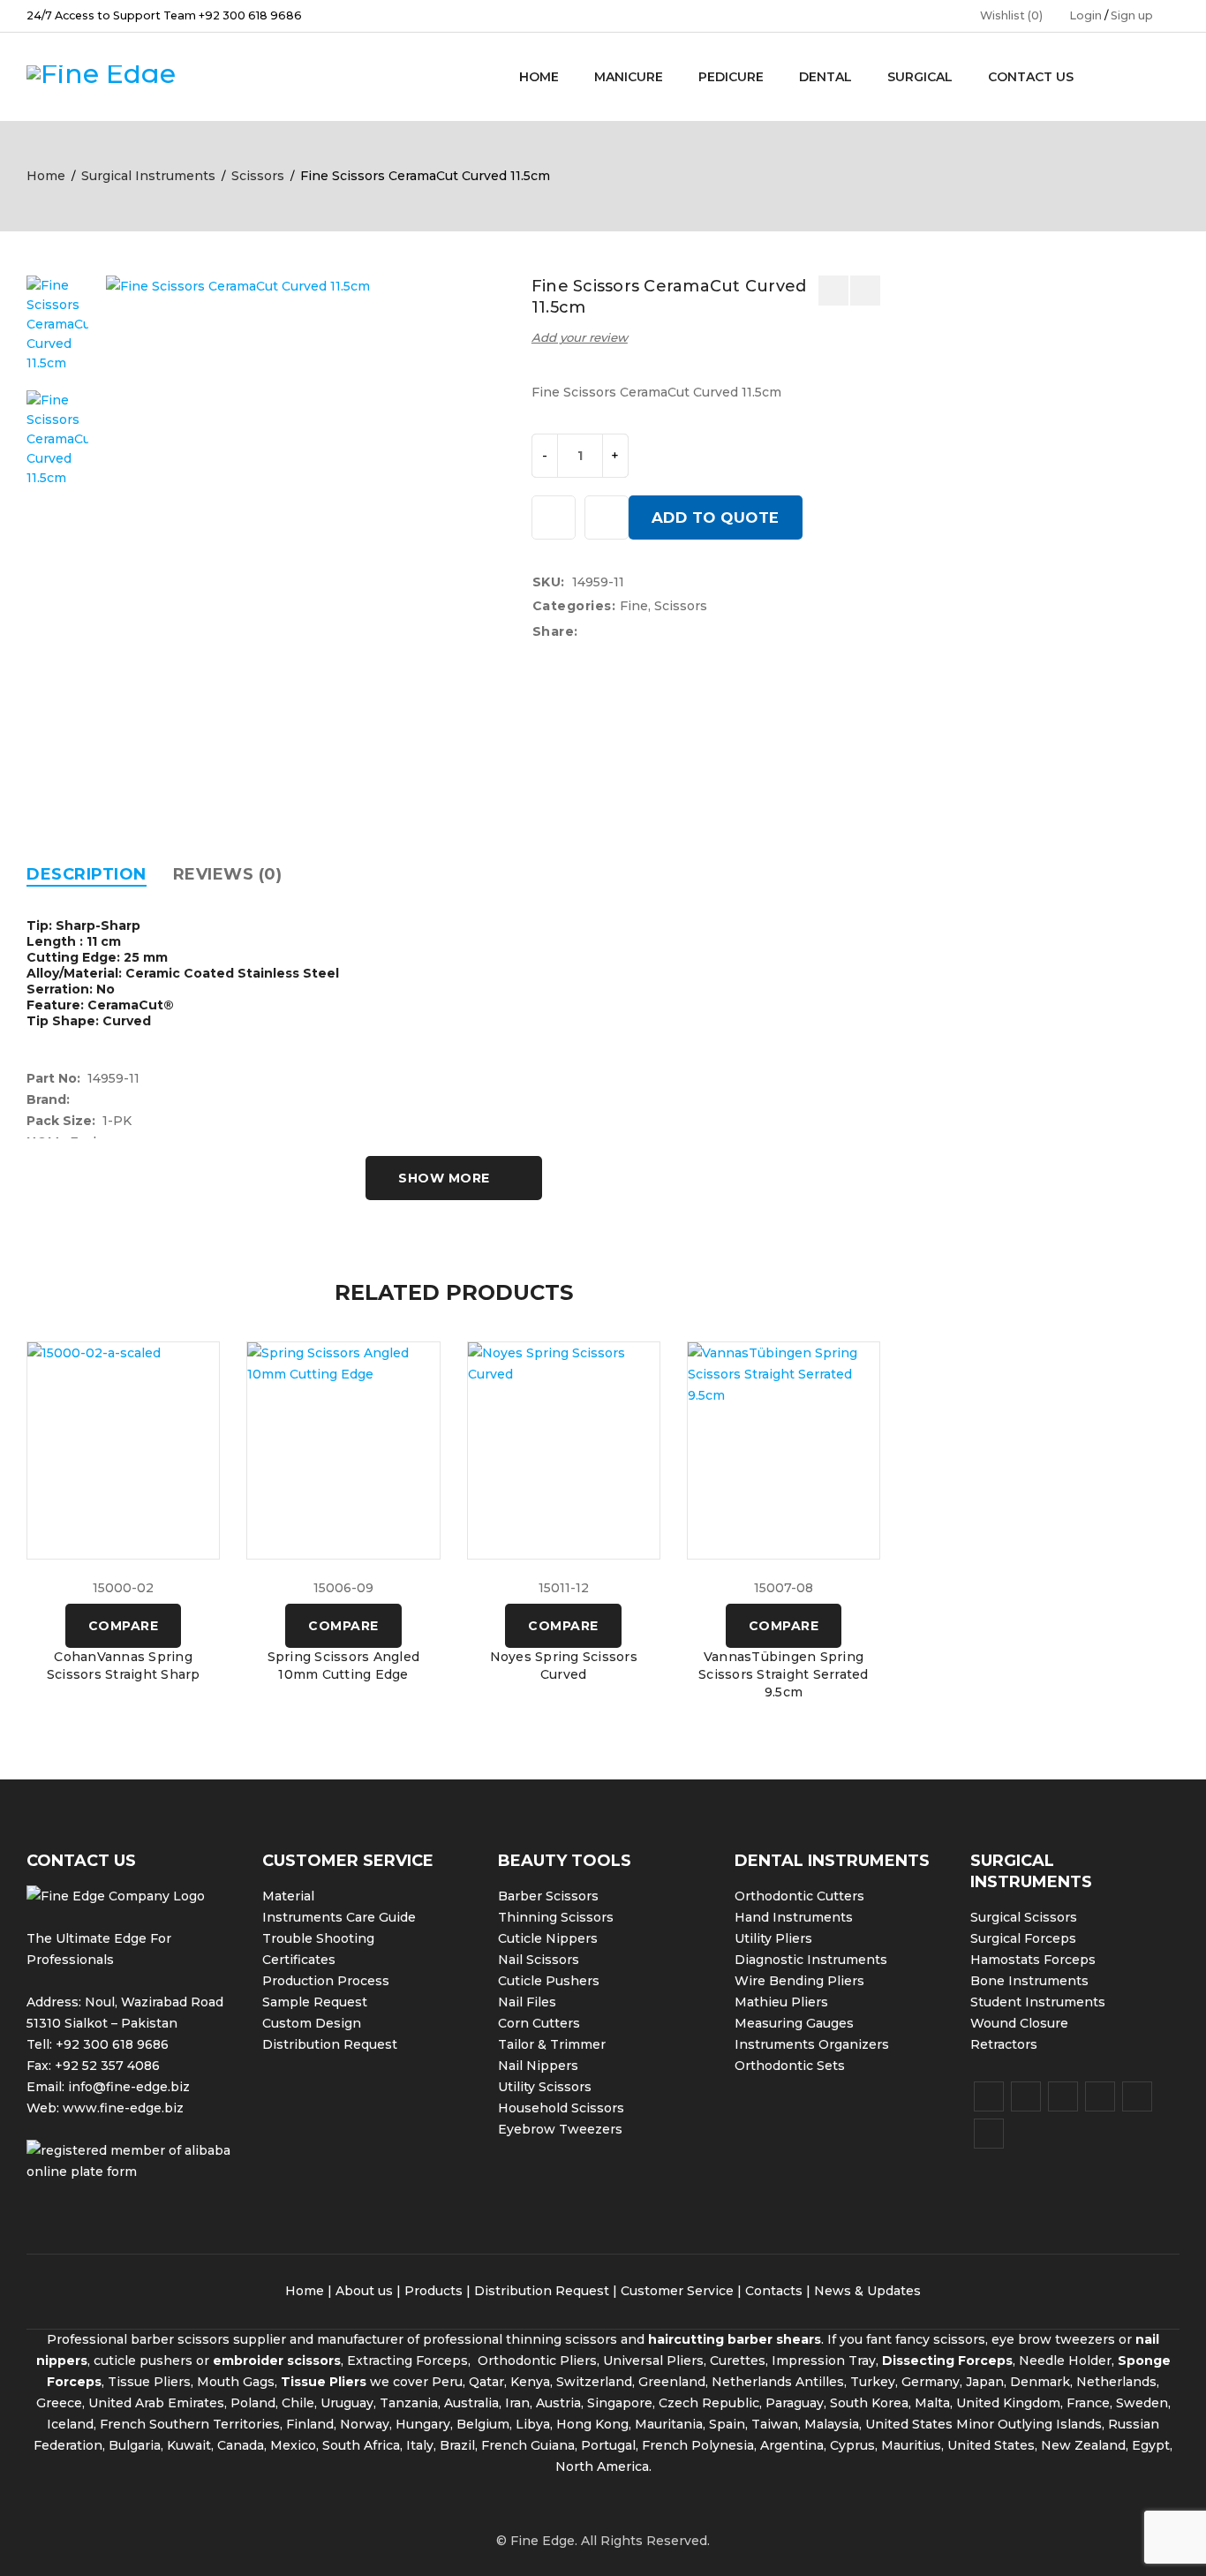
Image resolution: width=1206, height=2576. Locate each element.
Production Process (326, 1981)
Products (433, 2291)
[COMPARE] (607, 517)
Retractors (1004, 2044)
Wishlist (1011, 15)
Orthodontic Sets (790, 2066)
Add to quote (716, 517)
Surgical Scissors (1024, 1917)
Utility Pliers (773, 1938)
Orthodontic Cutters (799, 1896)
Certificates (299, 1960)
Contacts (774, 2291)
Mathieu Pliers (781, 2002)
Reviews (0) (228, 874)
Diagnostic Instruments (811, 1960)
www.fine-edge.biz (123, 2108)
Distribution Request (330, 2044)
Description (87, 874)
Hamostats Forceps (1033, 1960)
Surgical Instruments (148, 176)
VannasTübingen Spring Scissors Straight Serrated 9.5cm (784, 1674)
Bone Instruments (1029, 1981)
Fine (634, 606)
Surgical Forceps (1023, 1938)
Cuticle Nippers (548, 1938)
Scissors (258, 176)
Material (288, 1896)
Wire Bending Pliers (799, 1981)
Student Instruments (1038, 2002)
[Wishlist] (554, 517)
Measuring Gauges (794, 2023)
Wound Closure (1019, 2023)
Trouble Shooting (318, 1938)
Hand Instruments (794, 1917)
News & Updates (867, 2291)
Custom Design (312, 2023)
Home (46, 176)
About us (364, 2291)
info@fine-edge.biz (129, 2087)
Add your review (580, 337)
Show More (444, 1178)
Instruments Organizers (812, 2044)
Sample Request (315, 2002)
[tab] (87, 874)
